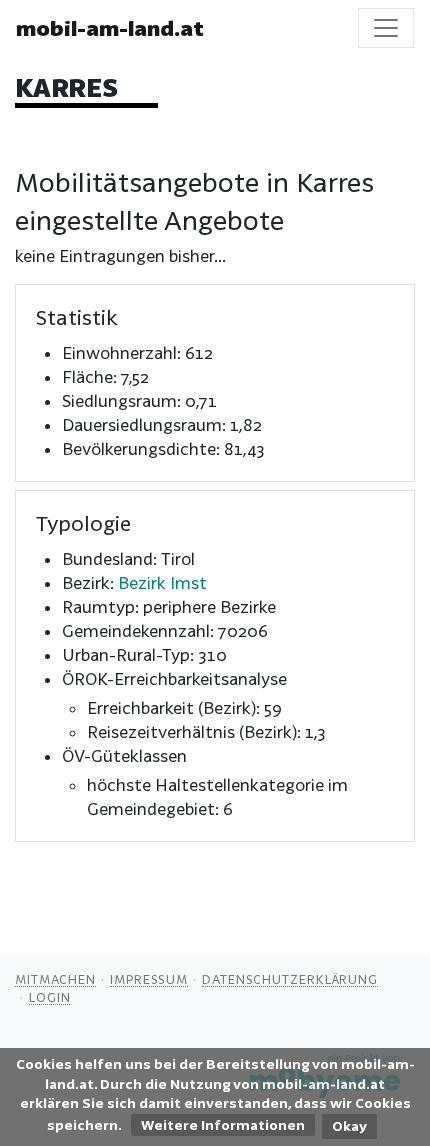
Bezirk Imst (162, 582)
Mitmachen (55, 979)
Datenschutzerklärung (290, 979)
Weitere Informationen (223, 1125)
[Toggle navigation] (386, 28)
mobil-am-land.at (110, 28)
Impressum (149, 979)
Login (50, 997)
